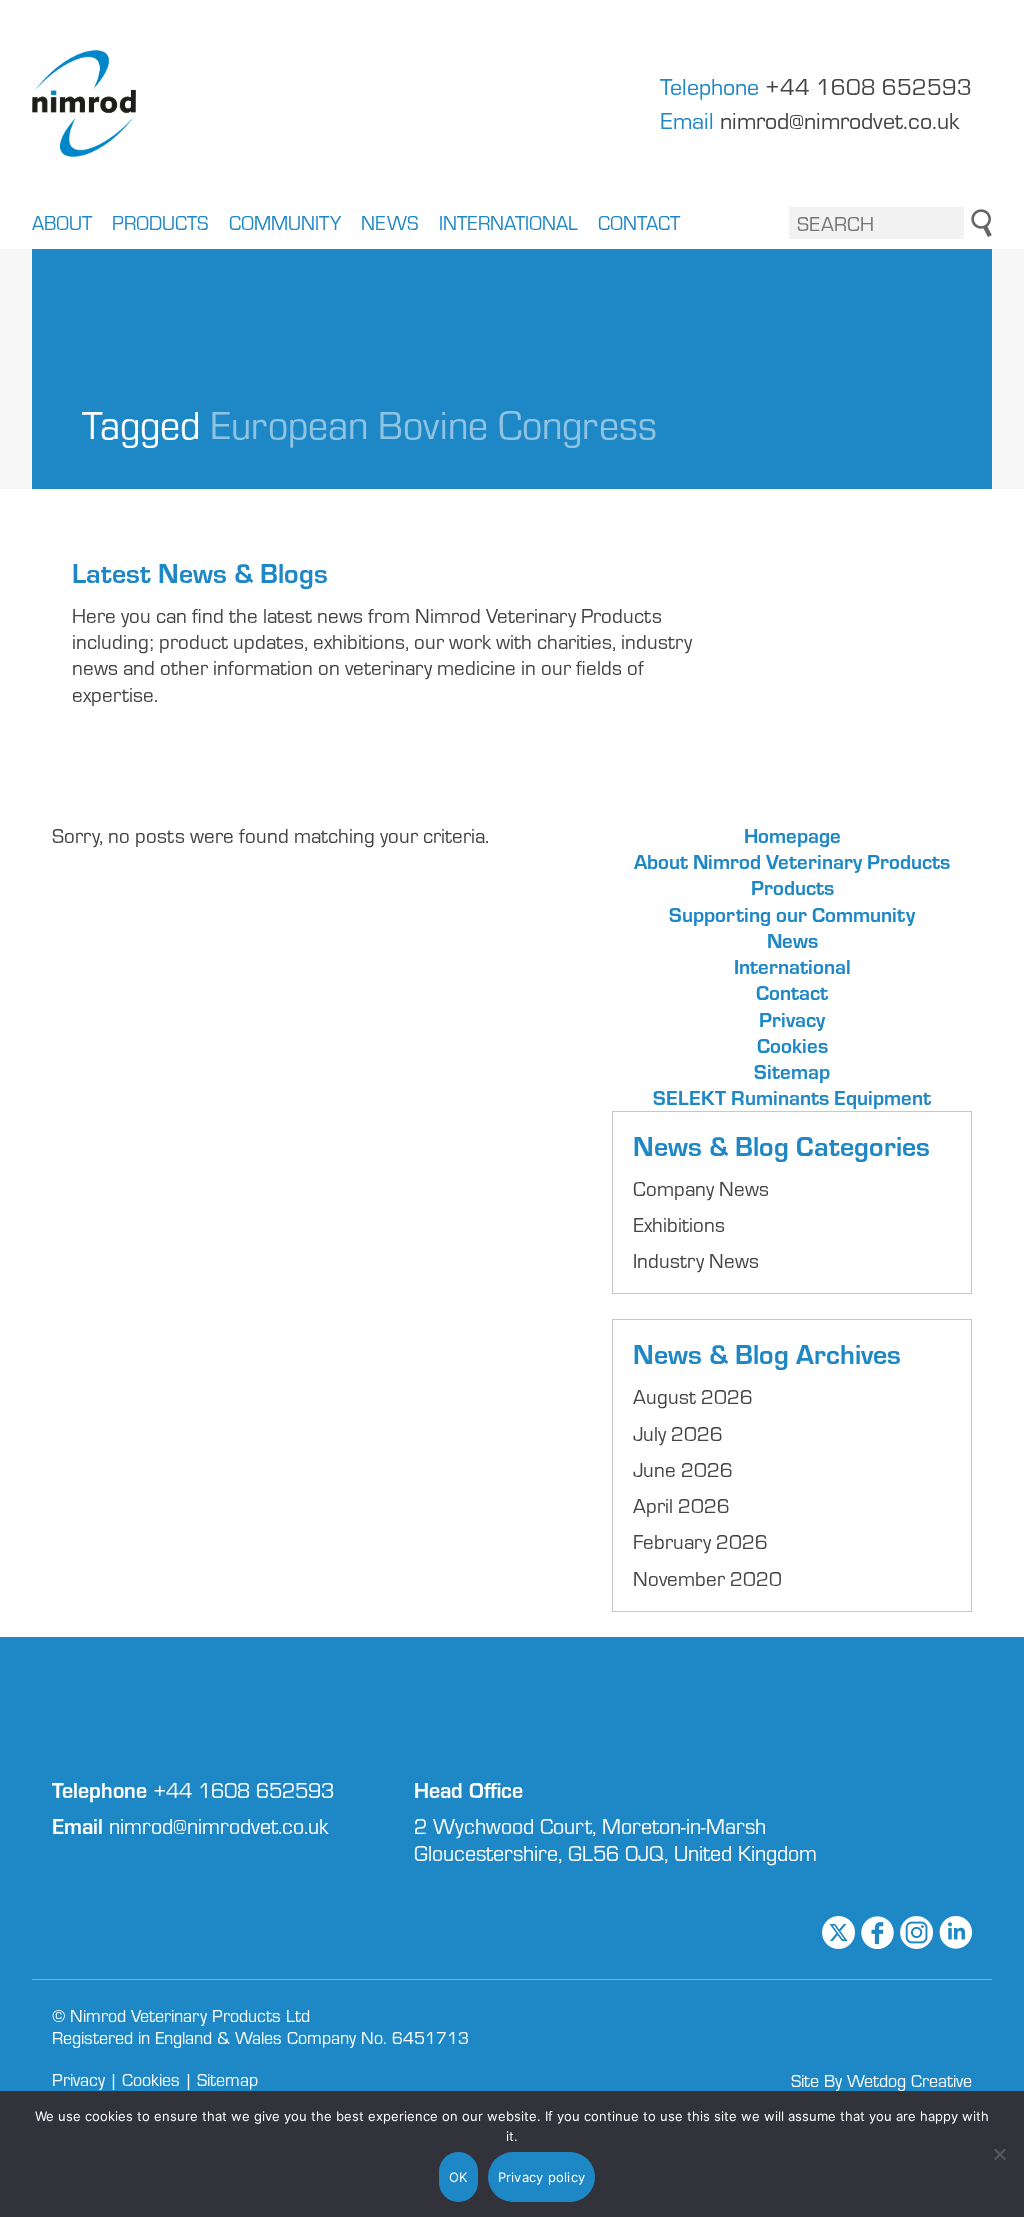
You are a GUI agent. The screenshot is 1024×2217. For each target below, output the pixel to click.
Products (160, 225)
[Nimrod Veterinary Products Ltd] (84, 103)
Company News (701, 1188)
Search (981, 223)
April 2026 (681, 1505)
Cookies (792, 1045)
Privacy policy (542, 2177)
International (508, 225)
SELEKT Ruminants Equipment (792, 1097)
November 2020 (707, 1578)
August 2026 (693, 1396)
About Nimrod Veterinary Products (792, 861)
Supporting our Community (792, 914)
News (390, 225)
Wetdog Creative (909, 2080)
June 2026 (683, 1469)
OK (458, 2177)
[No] (999, 2154)
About (62, 225)
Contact (639, 225)
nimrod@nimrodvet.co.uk (839, 120)
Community (285, 225)
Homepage (792, 835)
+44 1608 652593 (868, 86)
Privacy (792, 1019)
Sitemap (792, 1071)
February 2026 (700, 1541)
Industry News (696, 1260)
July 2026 (678, 1433)
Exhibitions (679, 1224)
